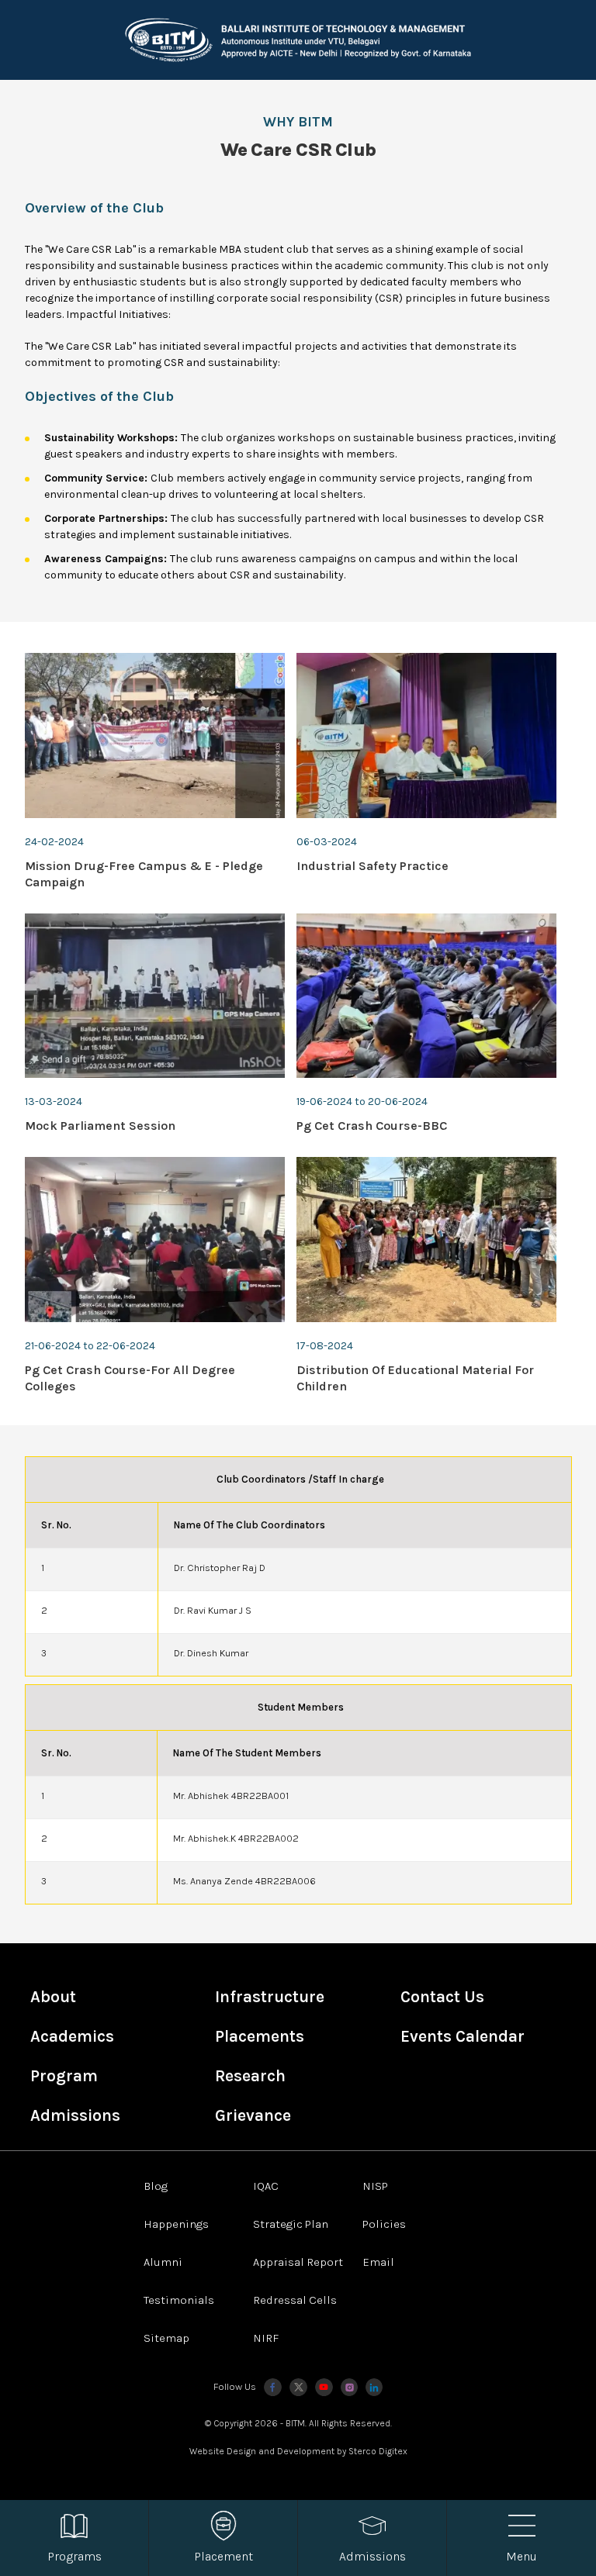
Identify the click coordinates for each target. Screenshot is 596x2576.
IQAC (266, 2186)
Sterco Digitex (378, 2451)
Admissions (75, 2115)
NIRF (266, 2338)
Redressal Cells (295, 2300)
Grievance (253, 2115)
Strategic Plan (291, 2224)
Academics (72, 2036)
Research (250, 2076)
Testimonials (179, 2300)
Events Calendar (463, 2036)
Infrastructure (270, 1997)
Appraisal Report (298, 2262)
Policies (384, 2224)
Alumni (163, 2262)
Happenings (176, 2224)
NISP (375, 2186)
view (155, 772)
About (53, 1997)
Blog (156, 2186)
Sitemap (166, 2338)
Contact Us (442, 1997)
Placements (260, 2036)
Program (64, 2076)
